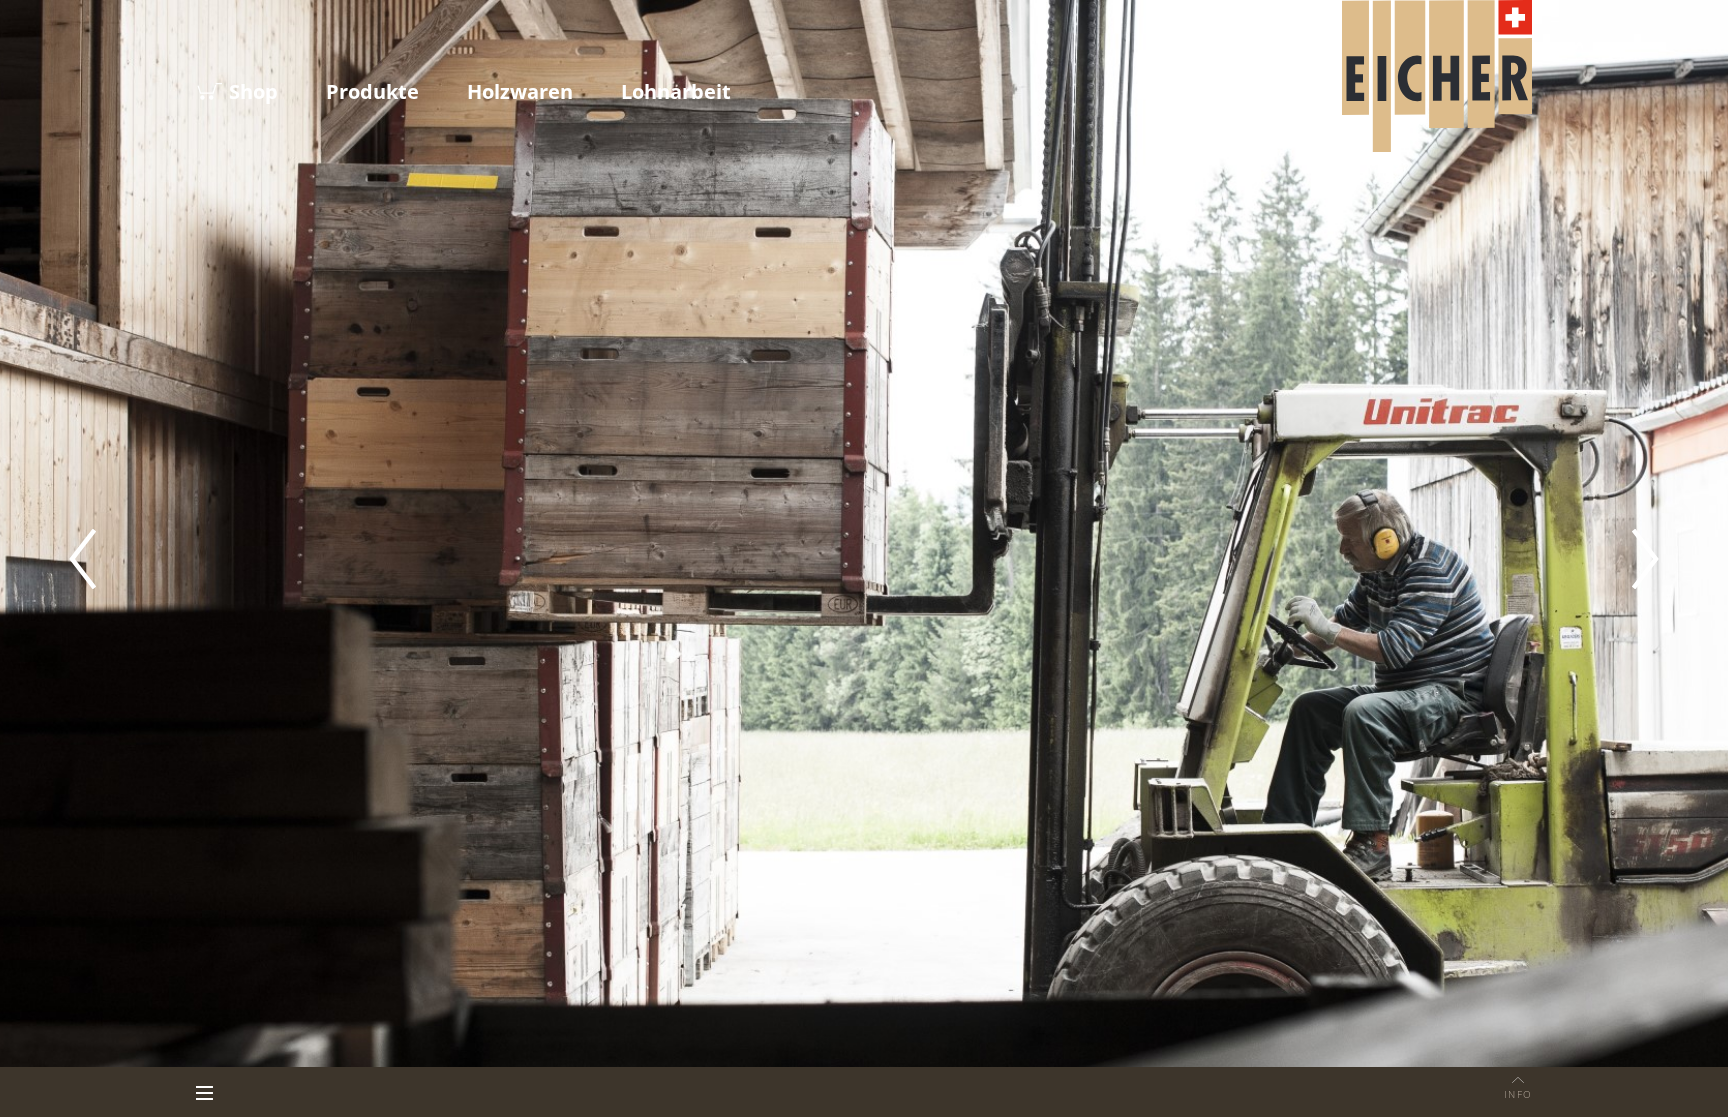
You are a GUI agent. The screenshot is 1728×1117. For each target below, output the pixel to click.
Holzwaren (520, 91)
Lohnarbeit (676, 91)
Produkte (372, 91)
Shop (253, 91)
